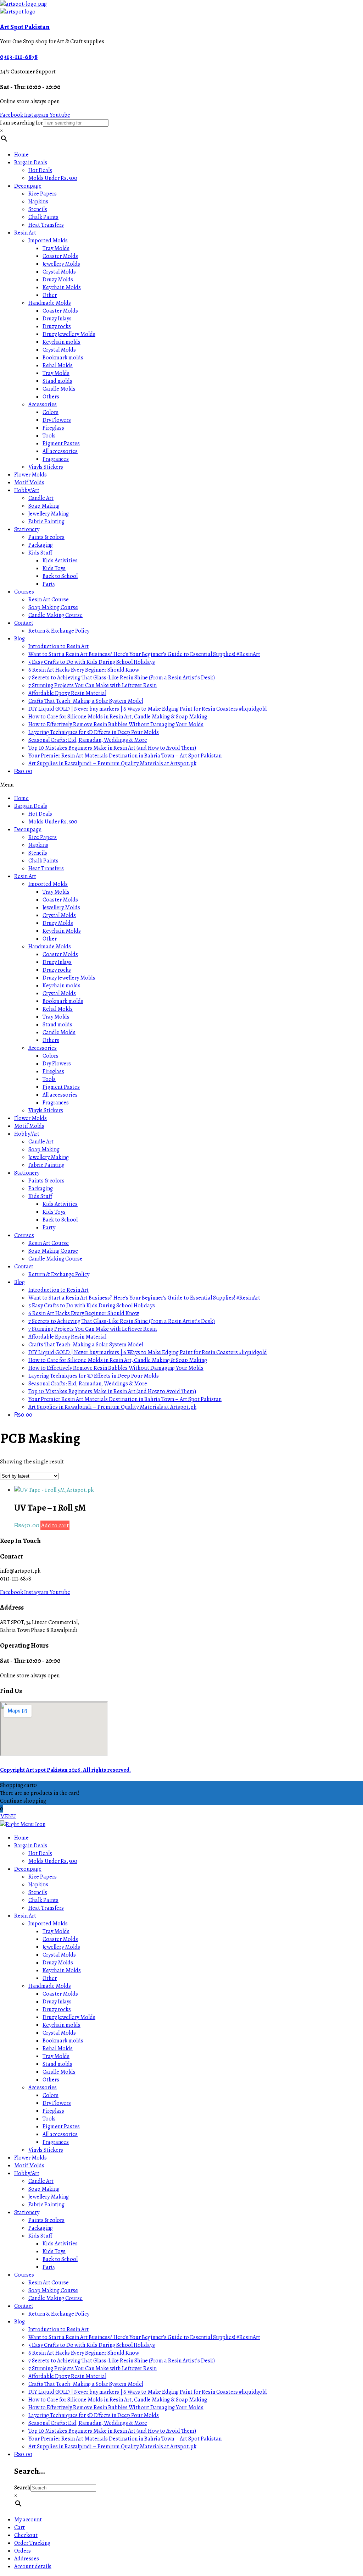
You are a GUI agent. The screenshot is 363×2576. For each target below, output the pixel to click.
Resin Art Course (49, 600)
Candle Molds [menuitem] (59, 2072)
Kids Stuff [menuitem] (40, 2236)
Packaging (41, 545)
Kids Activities (60, 561)
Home (21, 155)
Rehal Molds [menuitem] (58, 2048)
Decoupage (28, 186)
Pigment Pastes (61, 443)
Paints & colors (46, 537)
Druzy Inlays (57, 319)
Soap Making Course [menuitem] (53, 2290)
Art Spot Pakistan (25, 27)
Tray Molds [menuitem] (56, 1931)
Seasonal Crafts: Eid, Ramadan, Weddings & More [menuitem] (88, 2423)
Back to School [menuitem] (60, 2259)
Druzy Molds (58, 280)
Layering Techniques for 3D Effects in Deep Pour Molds (94, 732)
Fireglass (53, 428)
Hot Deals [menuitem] (40, 1853)
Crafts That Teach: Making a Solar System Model (86, 701)
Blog (19, 639)
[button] (181, 785)
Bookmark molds (63, 358)
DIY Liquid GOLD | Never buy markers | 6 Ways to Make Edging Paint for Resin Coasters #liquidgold (148, 709)
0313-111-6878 (19, 57)
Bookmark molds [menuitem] (63, 2041)
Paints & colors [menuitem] (46, 2220)
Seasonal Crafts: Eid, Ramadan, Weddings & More (88, 740)
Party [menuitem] (49, 2267)
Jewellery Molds (61, 264)
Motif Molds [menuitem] (29, 2166)
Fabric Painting (46, 522)
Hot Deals (40, 170)
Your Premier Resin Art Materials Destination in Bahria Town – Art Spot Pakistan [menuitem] (125, 2439)
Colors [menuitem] (51, 2095)
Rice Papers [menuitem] (43, 1877)
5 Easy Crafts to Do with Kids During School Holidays (92, 662)
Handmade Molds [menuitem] (50, 1986)
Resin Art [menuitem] (25, 1916)
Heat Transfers (46, 225)
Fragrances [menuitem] (56, 2142)
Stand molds (57, 381)
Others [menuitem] (51, 2080)
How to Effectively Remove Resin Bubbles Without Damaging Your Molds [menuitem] (116, 2407)
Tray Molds (56, 248)
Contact (24, 623)
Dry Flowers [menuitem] (57, 2103)
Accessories (43, 404)
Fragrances (56, 459)
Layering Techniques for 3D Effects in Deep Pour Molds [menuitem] (94, 2415)
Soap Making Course (53, 607)
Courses (24, 592)
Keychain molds (62, 342)
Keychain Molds (62, 287)
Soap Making (44, 506)
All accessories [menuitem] (60, 2134)
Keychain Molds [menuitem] (62, 1970)
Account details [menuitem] (33, 2566)
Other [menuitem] (50, 1978)
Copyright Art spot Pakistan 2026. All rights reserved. (65, 1770)
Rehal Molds (58, 365)
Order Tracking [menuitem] (32, 2543)
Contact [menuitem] (24, 2306)
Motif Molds (29, 482)
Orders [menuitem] (23, 2551)
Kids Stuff (40, 553)
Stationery (27, 529)
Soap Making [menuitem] (44, 2189)
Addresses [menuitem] (27, 2559)
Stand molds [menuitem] (57, 2064)
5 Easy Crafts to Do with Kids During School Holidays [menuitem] (92, 2345)
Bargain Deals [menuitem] (31, 1846)
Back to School (60, 576)
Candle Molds (59, 389)
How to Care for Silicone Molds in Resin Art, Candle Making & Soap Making (118, 717)
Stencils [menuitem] (38, 1892)
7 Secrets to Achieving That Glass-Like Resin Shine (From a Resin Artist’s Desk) (122, 678)
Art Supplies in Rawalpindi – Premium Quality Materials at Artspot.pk (112, 763)
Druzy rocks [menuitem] (57, 2009)
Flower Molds (30, 475)
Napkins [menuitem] (38, 1885)
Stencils (38, 209)
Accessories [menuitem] (43, 2087)
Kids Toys (54, 568)
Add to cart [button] (55, 1525)
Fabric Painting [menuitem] (46, 2205)
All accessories (60, 451)
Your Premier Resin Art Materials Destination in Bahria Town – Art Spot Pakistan (125, 756)
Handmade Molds (50, 303)
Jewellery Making (49, 514)
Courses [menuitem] (24, 2275)
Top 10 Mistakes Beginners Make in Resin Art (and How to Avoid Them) (112, 748)
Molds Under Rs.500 (53, 178)
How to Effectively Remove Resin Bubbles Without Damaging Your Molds (116, 724)
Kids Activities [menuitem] (60, 2244)
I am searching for (21, 123)
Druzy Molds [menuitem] (58, 1963)
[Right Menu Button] (23, 1824)
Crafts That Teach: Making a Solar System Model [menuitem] (86, 2384)
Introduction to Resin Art (58, 646)
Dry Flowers (57, 420)
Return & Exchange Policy (59, 631)
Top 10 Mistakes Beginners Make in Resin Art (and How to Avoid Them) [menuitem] (112, 2431)
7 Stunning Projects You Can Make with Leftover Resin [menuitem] (93, 2368)
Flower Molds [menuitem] (30, 2158)
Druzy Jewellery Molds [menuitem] (69, 2017)
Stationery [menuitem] (27, 2212)
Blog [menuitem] (19, 2322)
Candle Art (41, 498)
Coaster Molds (60, 256)
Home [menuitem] (21, 1838)
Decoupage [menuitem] (28, 1869)
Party (49, 584)
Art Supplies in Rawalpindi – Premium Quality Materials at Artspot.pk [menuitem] (112, 2447)
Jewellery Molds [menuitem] (61, 1947)
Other (50, 295)
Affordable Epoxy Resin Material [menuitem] (67, 2376)
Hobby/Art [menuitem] (27, 2173)
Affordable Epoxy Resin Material (67, 693)
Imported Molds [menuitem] (48, 1924)
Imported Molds (48, 241)
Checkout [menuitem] (26, 2535)
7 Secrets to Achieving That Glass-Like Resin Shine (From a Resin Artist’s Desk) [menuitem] (122, 2361)
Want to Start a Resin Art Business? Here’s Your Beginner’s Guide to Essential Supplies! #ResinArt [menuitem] (144, 2337)
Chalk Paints (43, 217)
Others (51, 397)
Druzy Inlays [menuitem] (57, 2002)
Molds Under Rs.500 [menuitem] (53, 1861)
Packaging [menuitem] (41, 2228)
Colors (51, 412)
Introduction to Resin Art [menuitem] (58, 2329)
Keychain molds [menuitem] (62, 2025)
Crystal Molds (59, 272)
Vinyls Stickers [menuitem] (46, 2150)
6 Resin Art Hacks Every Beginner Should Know (84, 670)
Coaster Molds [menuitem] (60, 1939)
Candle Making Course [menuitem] (55, 2298)
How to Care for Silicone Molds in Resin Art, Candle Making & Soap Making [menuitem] (118, 2400)
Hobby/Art (27, 490)
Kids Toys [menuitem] (54, 2251)
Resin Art (25, 233)
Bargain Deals (31, 162)
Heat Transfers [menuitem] (46, 1908)
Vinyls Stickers (46, 467)
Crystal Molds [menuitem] (59, 1955)
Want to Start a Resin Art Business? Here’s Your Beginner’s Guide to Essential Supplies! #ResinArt (144, 654)
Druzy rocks (57, 326)
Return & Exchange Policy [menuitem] (59, 2314)
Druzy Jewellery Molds (69, 334)
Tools (49, 436)
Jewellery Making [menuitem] (49, 2197)
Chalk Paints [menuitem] (43, 1900)
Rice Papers (43, 194)
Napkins (38, 202)
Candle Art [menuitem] (41, 2181)
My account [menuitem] (28, 2520)
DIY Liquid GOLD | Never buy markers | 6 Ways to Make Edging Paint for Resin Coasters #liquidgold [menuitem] (148, 2392)
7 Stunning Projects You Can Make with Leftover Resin (93, 685)
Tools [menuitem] (49, 2119)
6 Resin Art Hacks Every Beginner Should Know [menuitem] (84, 2353)
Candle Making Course (55, 615)
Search (22, 2488)
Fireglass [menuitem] (53, 2111)
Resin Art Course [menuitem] (49, 2283)
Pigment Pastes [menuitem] (61, 2127)
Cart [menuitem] (19, 2527)
